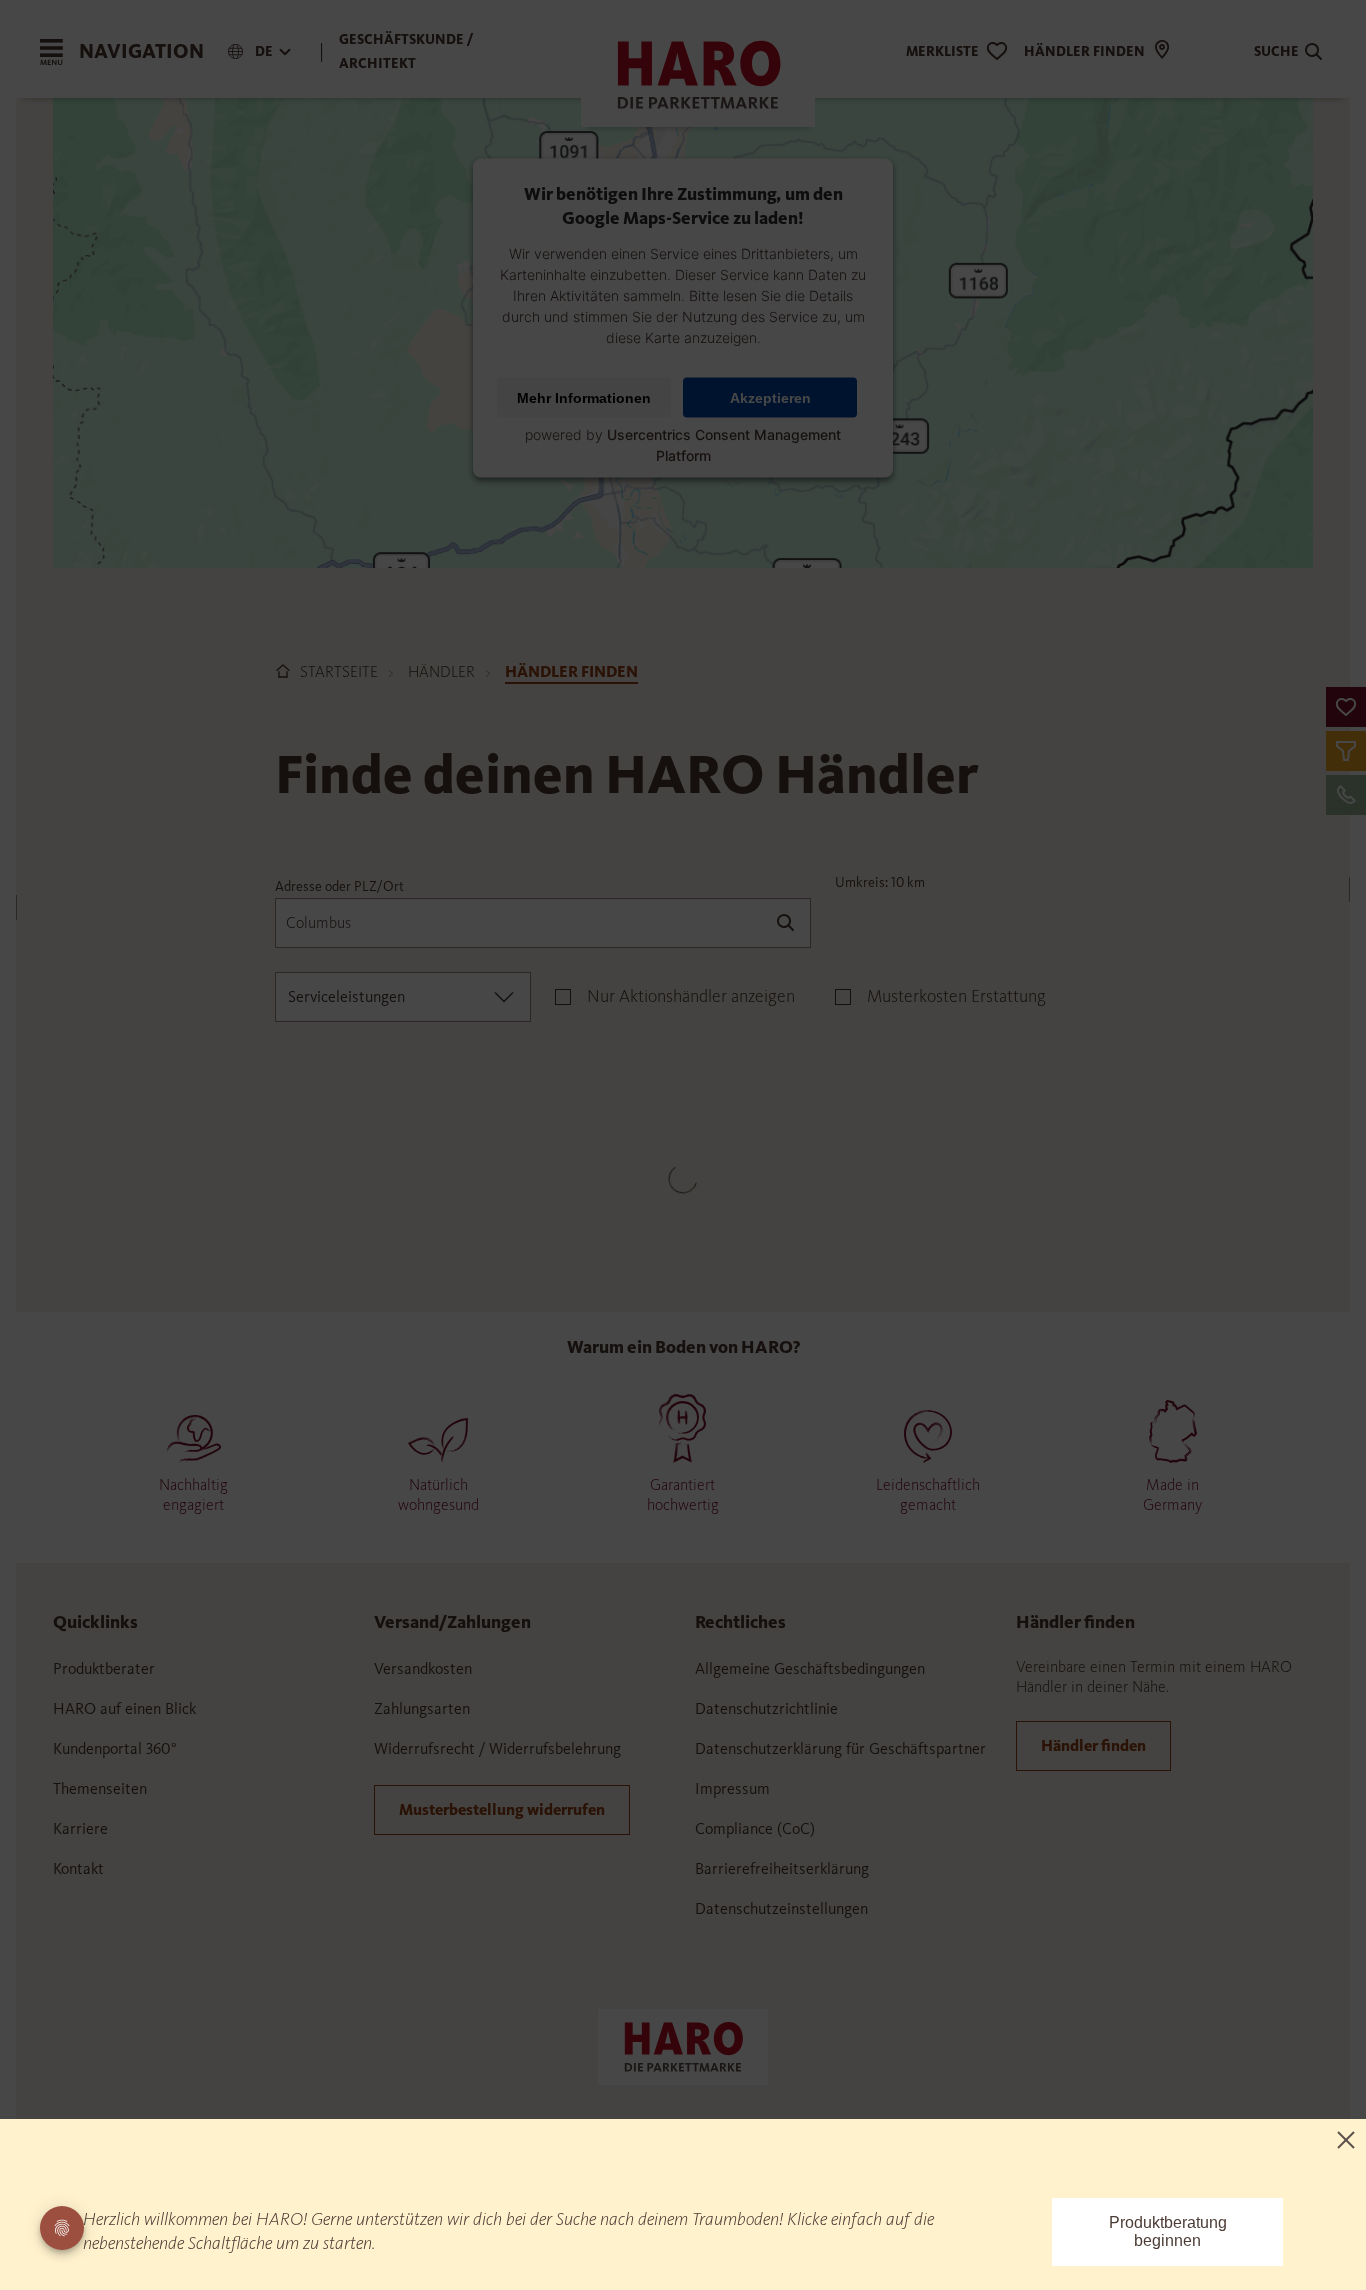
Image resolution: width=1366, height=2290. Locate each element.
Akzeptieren (770, 397)
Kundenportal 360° (115, 1748)
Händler (441, 671)
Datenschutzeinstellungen (781, 1908)
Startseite (339, 671)
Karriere (80, 1828)
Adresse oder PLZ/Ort (339, 886)
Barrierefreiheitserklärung (782, 1868)
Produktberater (104, 1668)
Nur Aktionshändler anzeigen (691, 996)
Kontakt (78, 1868)
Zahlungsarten (422, 1708)
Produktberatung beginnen (1168, 2231)
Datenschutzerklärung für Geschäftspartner (840, 1748)
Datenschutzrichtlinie (766, 1708)
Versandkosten (423, 1668)
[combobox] (403, 997)
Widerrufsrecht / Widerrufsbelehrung (497, 1748)
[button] (1346, 707)
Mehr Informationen (584, 397)
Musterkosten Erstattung (956, 996)
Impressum (732, 1788)
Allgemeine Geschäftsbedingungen (810, 1668)
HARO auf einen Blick (124, 1708)
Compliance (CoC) (755, 1828)
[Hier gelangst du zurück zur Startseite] (683, 2045)
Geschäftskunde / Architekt (406, 51)
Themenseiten (100, 1788)
